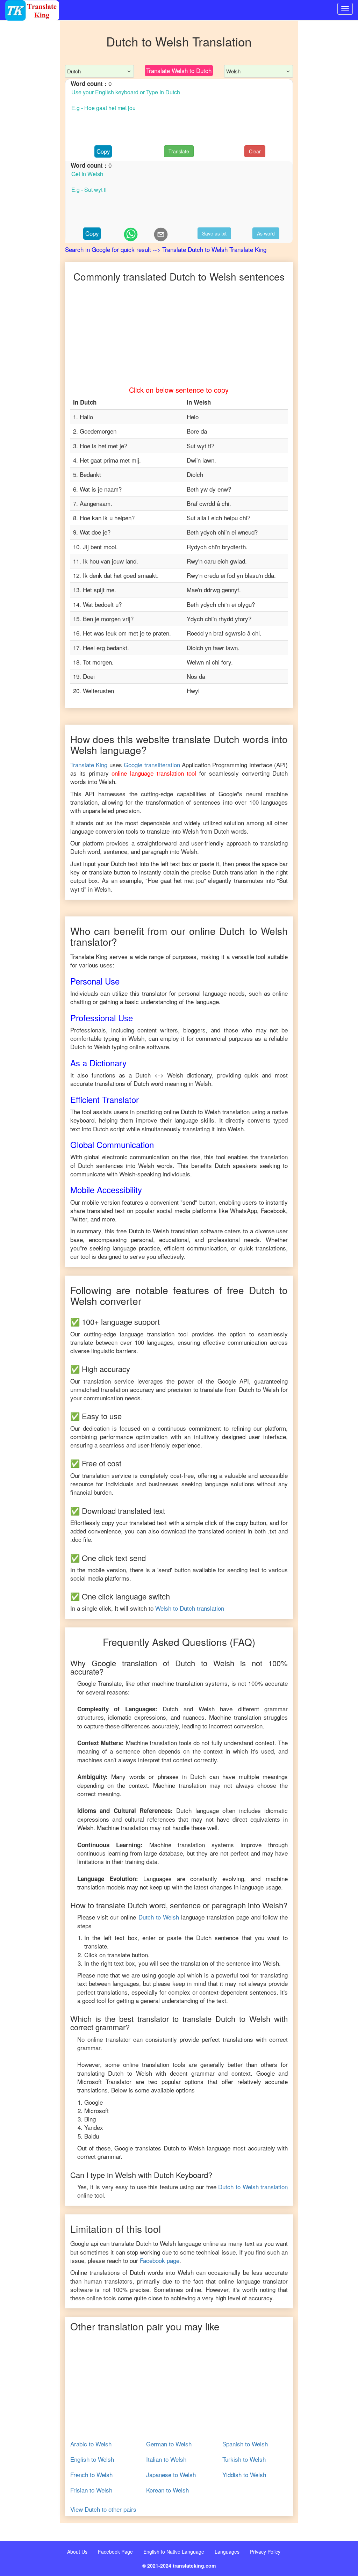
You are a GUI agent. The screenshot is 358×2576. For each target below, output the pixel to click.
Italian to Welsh (166, 2459)
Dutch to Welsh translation (253, 2187)
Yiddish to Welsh (244, 2475)
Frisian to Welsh (91, 2490)
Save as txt (214, 233)
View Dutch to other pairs (103, 2509)
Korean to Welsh (167, 2490)
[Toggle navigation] (345, 9)
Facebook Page (115, 2552)
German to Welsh (169, 2444)
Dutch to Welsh (159, 1917)
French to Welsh (91, 2475)
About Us (77, 2552)
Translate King (89, 765)
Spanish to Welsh (245, 2444)
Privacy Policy (265, 2552)
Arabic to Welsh (91, 2444)
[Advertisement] (30, 161)
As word (266, 233)
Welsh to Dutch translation (190, 1608)
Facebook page (160, 2260)
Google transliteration (152, 765)
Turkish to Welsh (244, 2459)
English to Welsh (92, 2459)
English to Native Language (174, 2552)
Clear (255, 151)
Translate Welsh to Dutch (179, 70)
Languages (227, 2552)
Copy (103, 151)
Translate (179, 151)
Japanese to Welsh (171, 2475)
